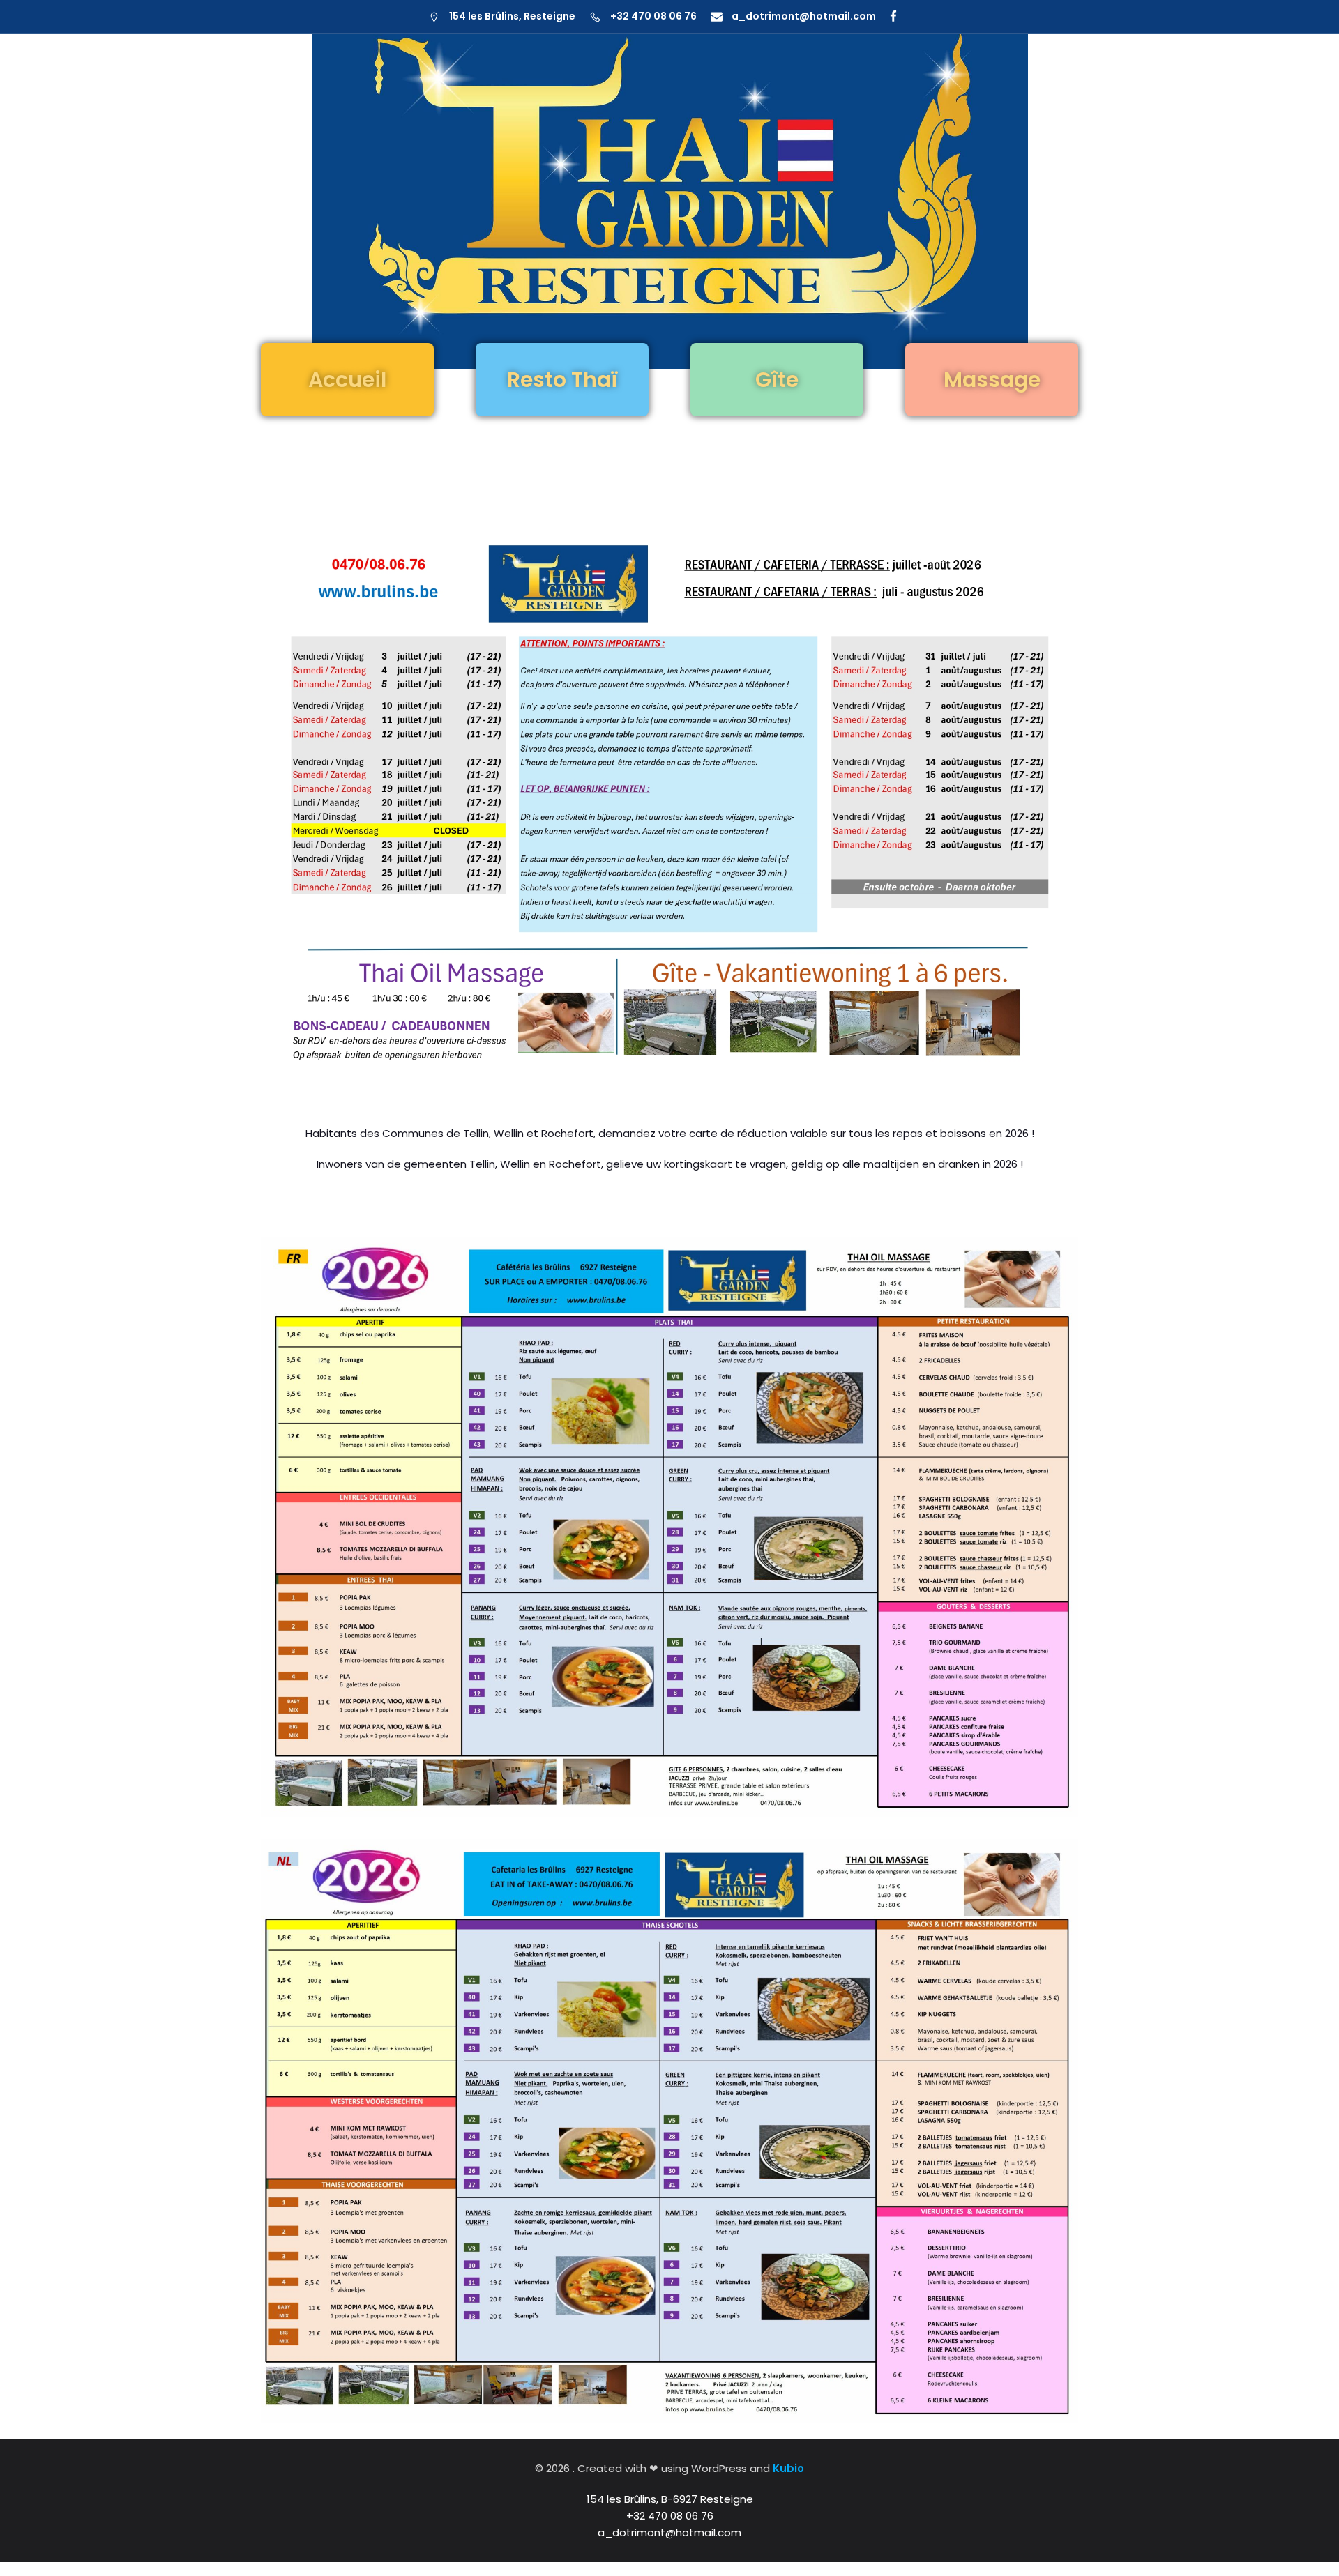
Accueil (347, 380)
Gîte (777, 380)
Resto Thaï (562, 380)
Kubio (788, 2468)
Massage (992, 380)
